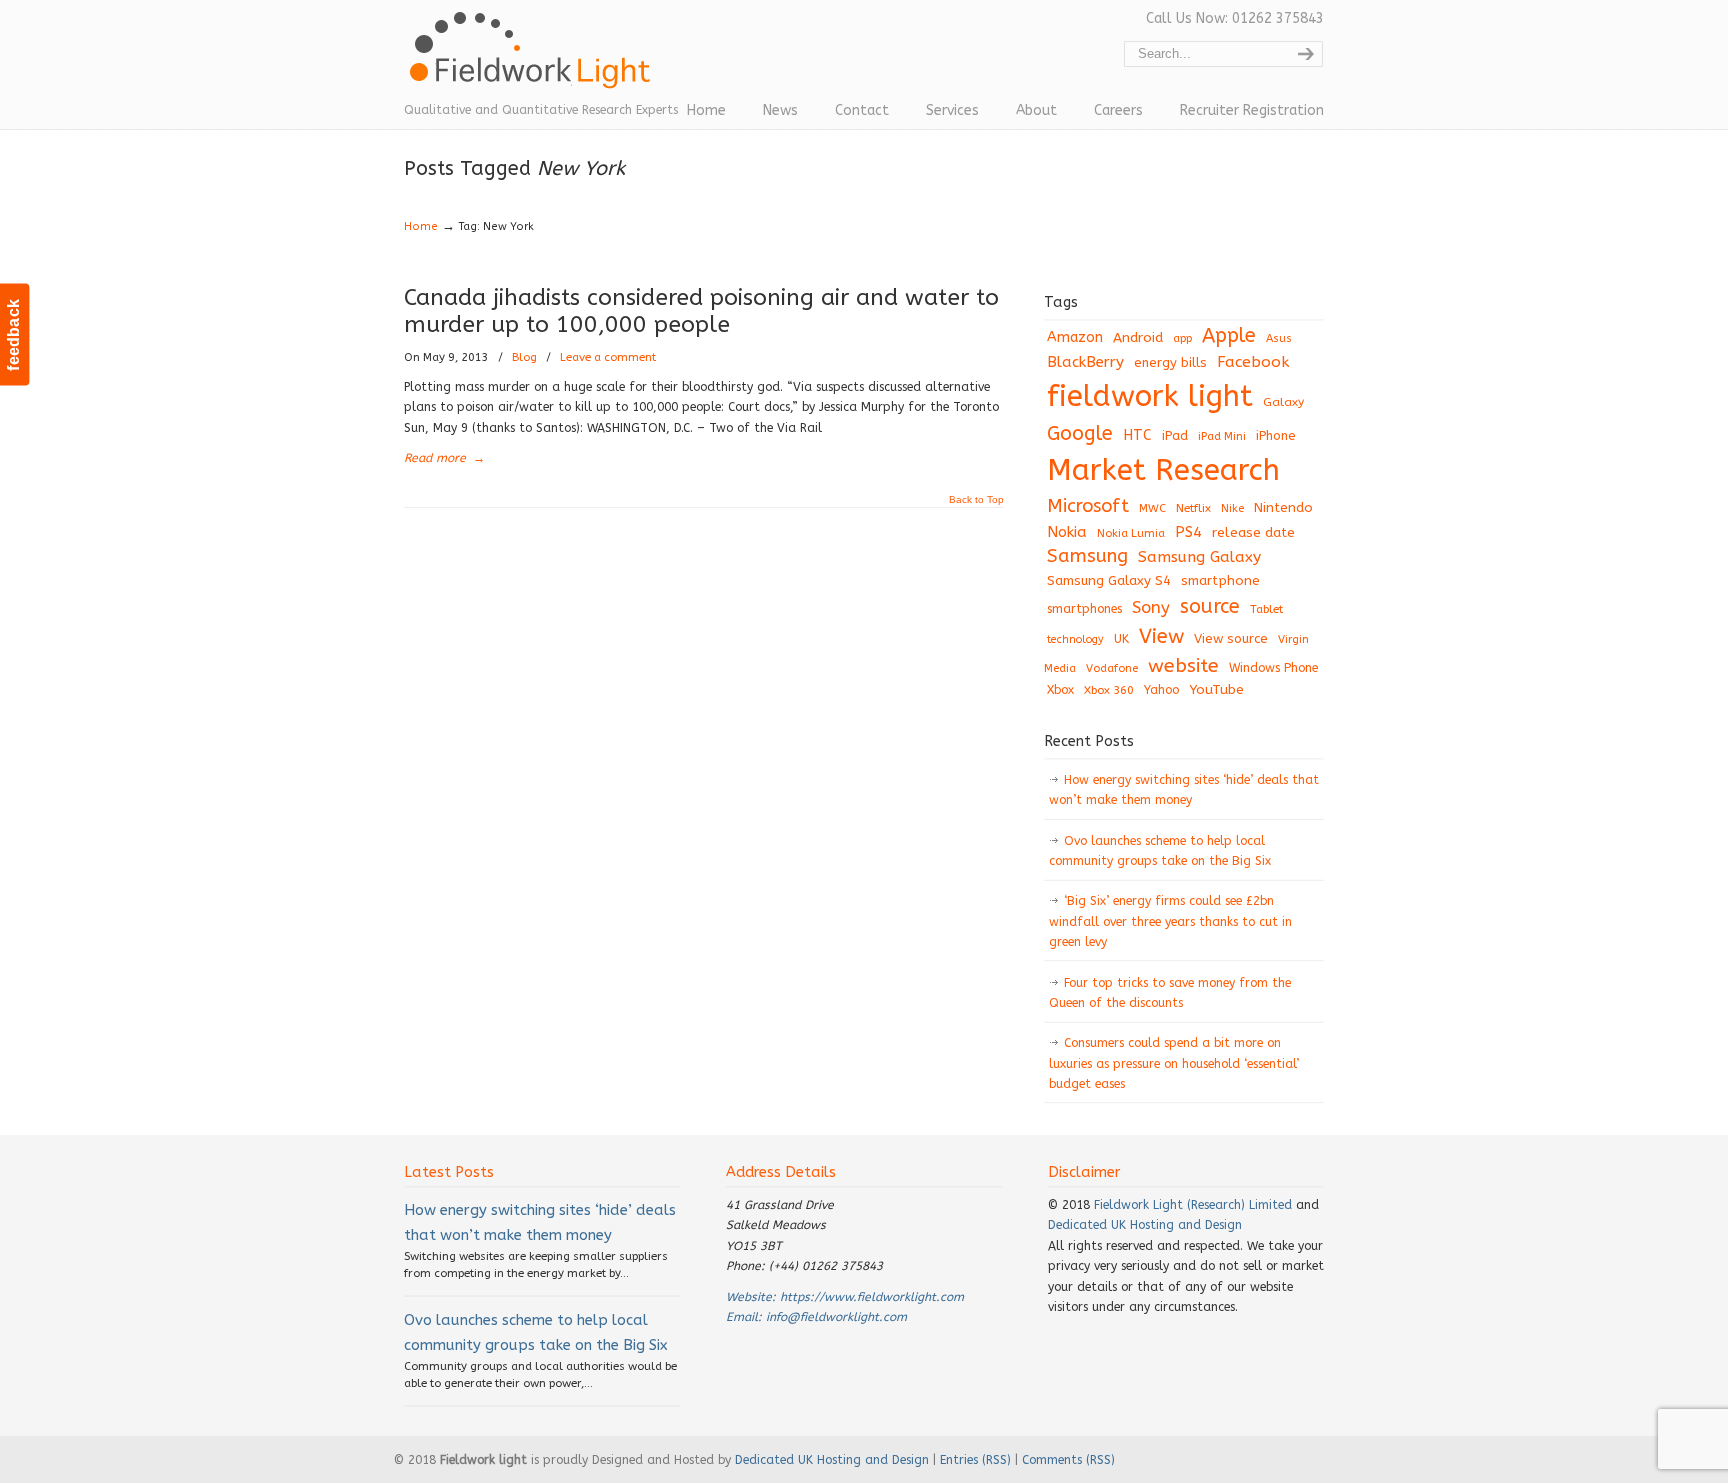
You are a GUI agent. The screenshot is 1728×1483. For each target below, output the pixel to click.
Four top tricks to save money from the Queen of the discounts (1170, 993)
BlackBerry (1085, 362)
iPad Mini (1222, 436)
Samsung (1087, 556)
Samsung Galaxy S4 (1109, 580)
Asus (1279, 338)
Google (1080, 433)
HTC (1137, 435)
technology (1075, 639)
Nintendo (1283, 507)
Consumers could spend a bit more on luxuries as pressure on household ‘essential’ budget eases (1174, 1063)
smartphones (1084, 609)
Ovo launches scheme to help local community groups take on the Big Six (1160, 851)
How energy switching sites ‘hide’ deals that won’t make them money (1184, 790)
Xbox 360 (1109, 690)
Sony (1151, 607)
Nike (1232, 508)
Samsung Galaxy (1199, 557)
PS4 (1188, 532)
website (1183, 665)
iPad (1175, 435)
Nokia (1067, 532)
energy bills (1170, 362)
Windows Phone (1273, 668)
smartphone (1220, 580)
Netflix (1193, 508)
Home (421, 226)
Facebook (1253, 362)
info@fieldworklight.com (836, 1317)
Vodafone (1112, 668)
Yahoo (1161, 690)
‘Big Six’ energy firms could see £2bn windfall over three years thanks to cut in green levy (1170, 921)
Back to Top (976, 500)
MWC (1152, 508)
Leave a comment (608, 357)
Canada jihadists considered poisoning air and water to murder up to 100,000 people (701, 311)
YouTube (1216, 690)
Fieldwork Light (534, 60)
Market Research (1163, 470)
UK (1121, 639)
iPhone (1276, 435)
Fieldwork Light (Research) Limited (1193, 1205)
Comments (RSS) (1068, 1460)
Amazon (1075, 337)
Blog (524, 357)
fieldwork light (1150, 396)
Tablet (1266, 609)
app (1182, 338)
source (1210, 606)
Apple (1229, 335)
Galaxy (1283, 402)
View (1161, 636)
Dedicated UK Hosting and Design (1145, 1225)
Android (1138, 338)
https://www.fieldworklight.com (872, 1297)
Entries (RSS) (975, 1460)
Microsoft (1088, 506)
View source (1231, 638)
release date (1253, 532)
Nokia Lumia (1131, 533)
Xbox (1060, 690)
